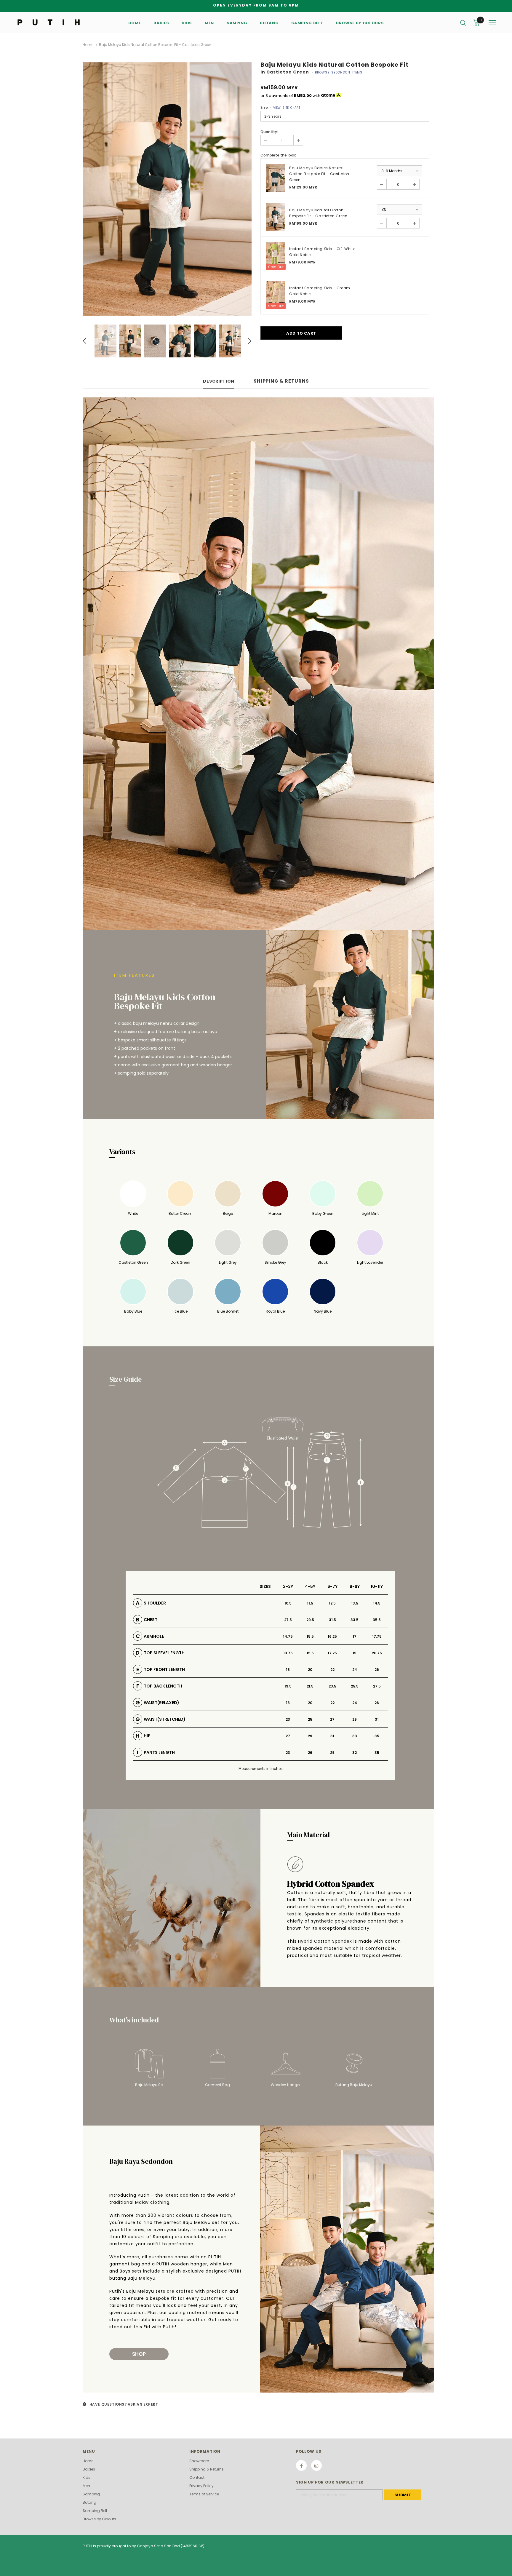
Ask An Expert (143, 2404)
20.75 (377, 1653)
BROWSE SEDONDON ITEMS (339, 72)
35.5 (377, 1620)
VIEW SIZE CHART (287, 108)
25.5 (355, 1686)
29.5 (310, 1620)
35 (377, 1736)
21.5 (310, 1686)
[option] (167, 189)
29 (355, 1719)
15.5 (310, 1636)
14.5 (377, 1603)
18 (288, 1670)
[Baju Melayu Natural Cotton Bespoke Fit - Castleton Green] (275, 217)
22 (332, 1670)
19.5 (288, 1686)
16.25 (332, 1636)
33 (355, 1736)
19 (355, 1653)
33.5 (355, 1620)
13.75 (288, 1653)
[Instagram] (316, 2465)
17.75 (377, 1636)
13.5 (355, 1603)
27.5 (288, 1620)
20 (310, 1670)
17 (355, 1636)
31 (377, 1719)
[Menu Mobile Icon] (492, 23)
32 (355, 1753)
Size (280, 107)
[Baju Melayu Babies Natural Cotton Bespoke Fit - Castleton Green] (275, 178)
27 (332, 1719)
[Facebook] (301, 2465)
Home (88, 45)
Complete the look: (278, 155)
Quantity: (269, 132)
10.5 (288, 1603)
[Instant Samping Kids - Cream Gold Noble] (275, 295)
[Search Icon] (463, 23)
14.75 (288, 1636)
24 (355, 1670)
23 (288, 1719)
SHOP (139, 2354)
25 (310, 1719)
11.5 (310, 1603)
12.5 (332, 1603)
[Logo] (51, 22)
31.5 (332, 1620)
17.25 (332, 1653)
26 (377, 1670)
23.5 (332, 1686)
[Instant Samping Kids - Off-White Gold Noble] (275, 256)
